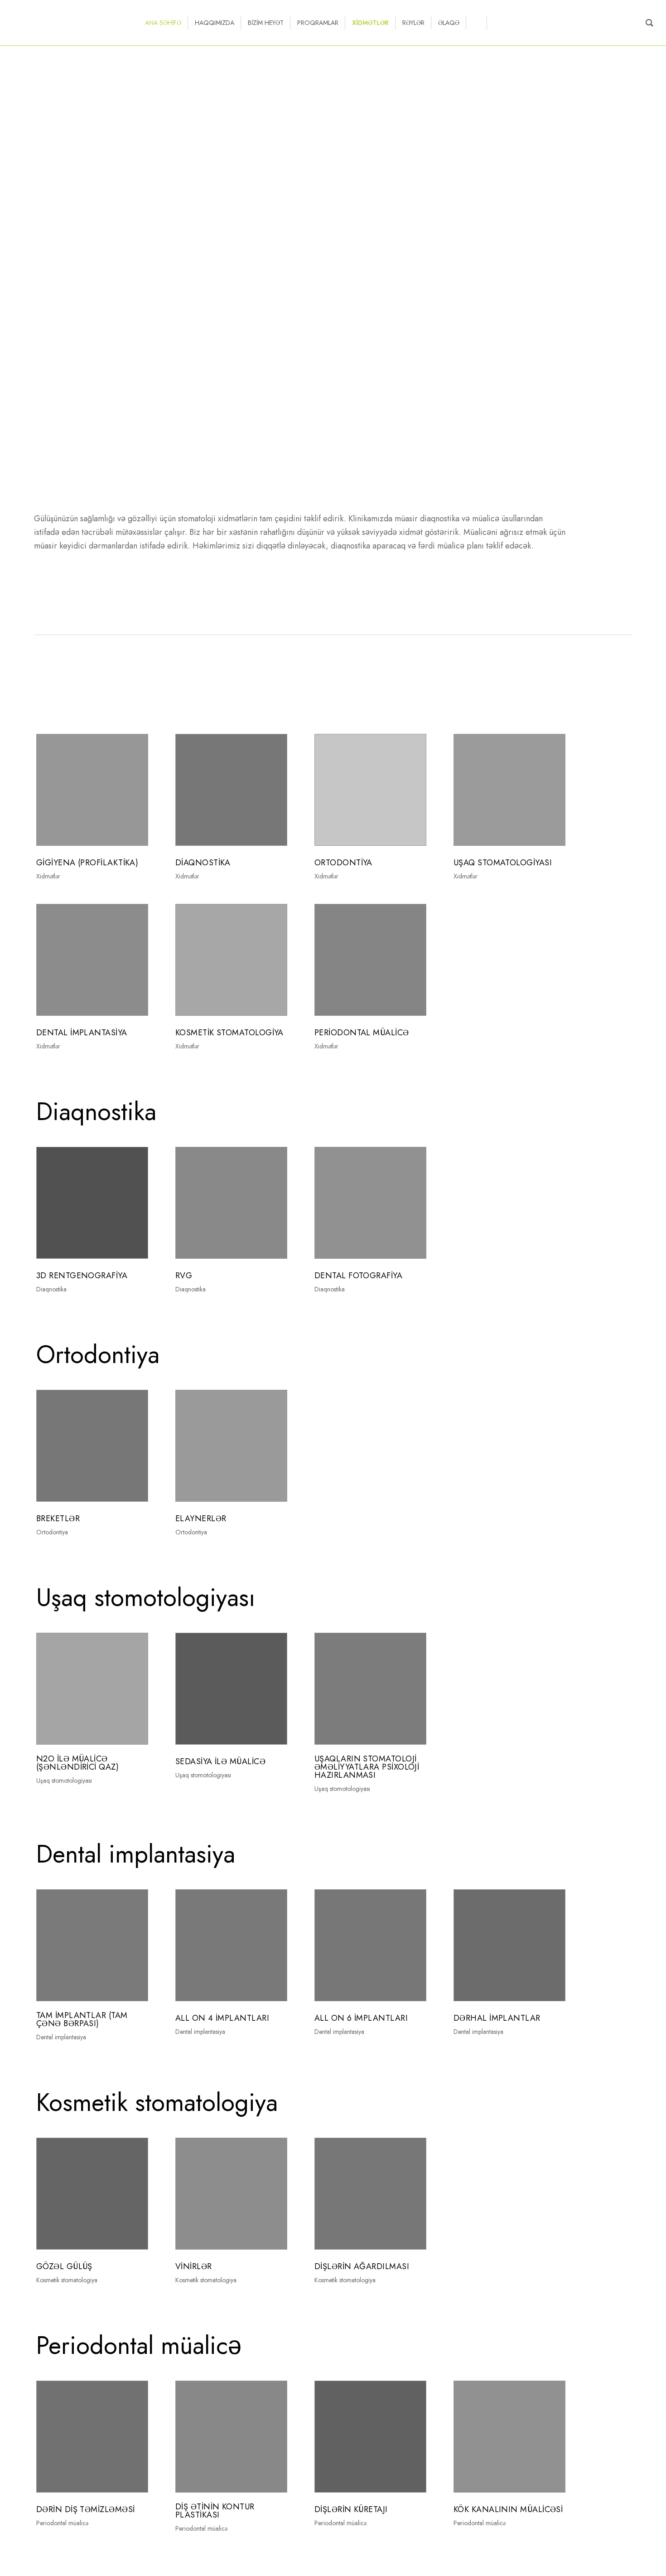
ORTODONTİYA (343, 863)
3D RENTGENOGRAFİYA (82, 1276)
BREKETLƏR (58, 1518)
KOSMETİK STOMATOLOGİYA (229, 1033)
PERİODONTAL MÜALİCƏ (362, 1033)
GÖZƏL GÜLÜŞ (64, 2266)
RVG (184, 1276)
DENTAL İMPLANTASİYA (82, 1033)
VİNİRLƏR (194, 2266)
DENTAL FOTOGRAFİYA (358, 1276)
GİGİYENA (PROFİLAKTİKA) (87, 863)
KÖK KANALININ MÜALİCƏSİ (508, 2509)
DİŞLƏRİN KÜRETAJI (351, 2509)
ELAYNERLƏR (201, 1518)
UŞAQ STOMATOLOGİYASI (503, 863)
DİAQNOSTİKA (203, 863)
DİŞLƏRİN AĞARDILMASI (362, 2266)
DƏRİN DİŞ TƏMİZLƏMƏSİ (85, 2509)
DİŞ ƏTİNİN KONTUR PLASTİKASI (215, 2511)
